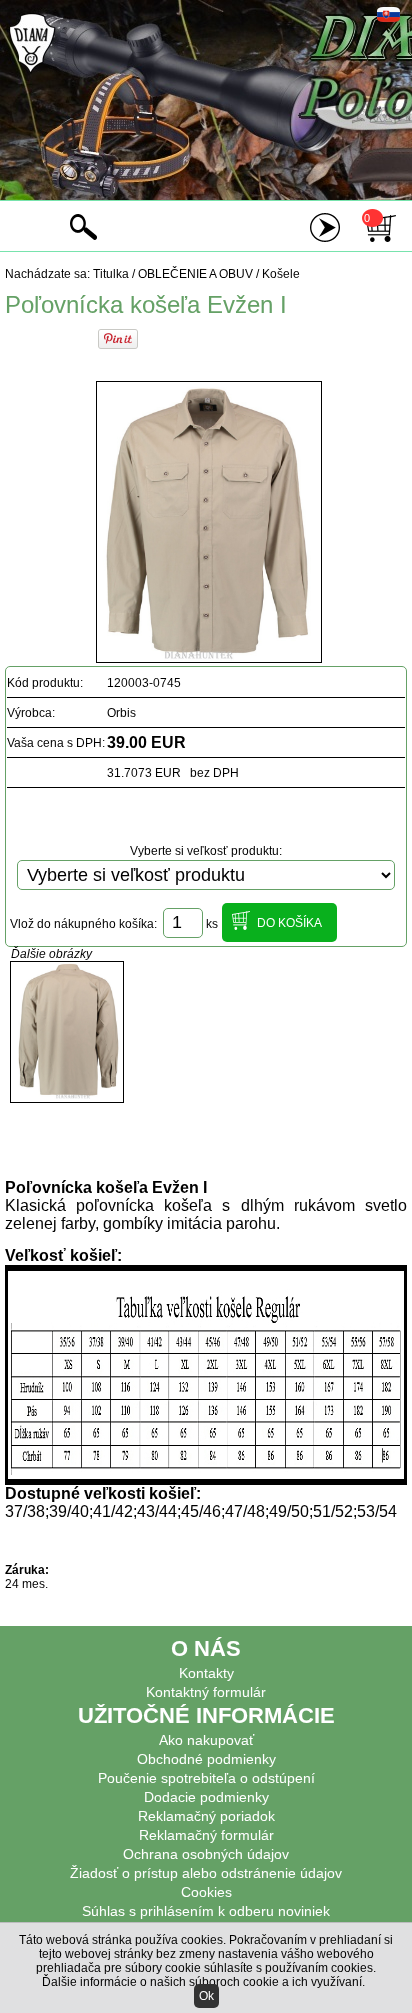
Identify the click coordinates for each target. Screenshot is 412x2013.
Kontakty (206, 1673)
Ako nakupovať (206, 1740)
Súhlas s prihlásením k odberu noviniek (206, 1911)
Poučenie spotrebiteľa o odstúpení (206, 1778)
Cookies (206, 1892)
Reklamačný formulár (206, 1835)
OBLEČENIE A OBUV (195, 274)
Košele (281, 274)
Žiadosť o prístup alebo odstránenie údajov (206, 1873)
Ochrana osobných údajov (206, 1854)
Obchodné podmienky (206, 1759)
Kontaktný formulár (206, 1692)
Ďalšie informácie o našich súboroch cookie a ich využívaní (202, 1982)
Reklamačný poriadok (206, 1816)
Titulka (111, 274)
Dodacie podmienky (206, 1797)
